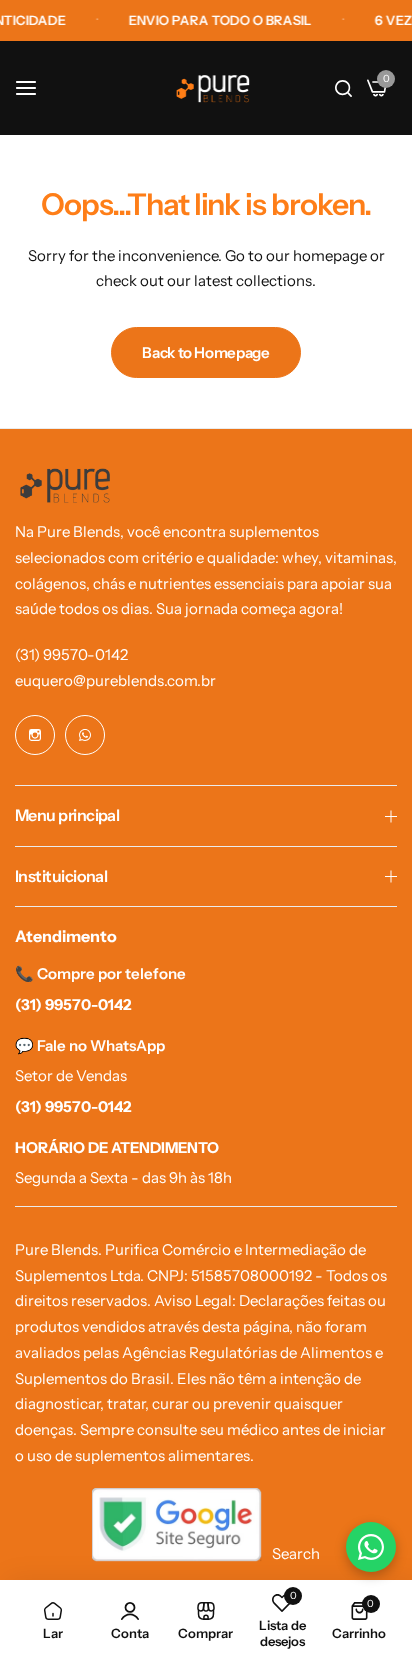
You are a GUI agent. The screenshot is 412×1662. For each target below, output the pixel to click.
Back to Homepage (205, 352)
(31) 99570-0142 (71, 654)
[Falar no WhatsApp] (371, 1547)
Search (296, 1553)
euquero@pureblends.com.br (115, 680)
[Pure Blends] (213, 88)
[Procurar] (343, 88)
